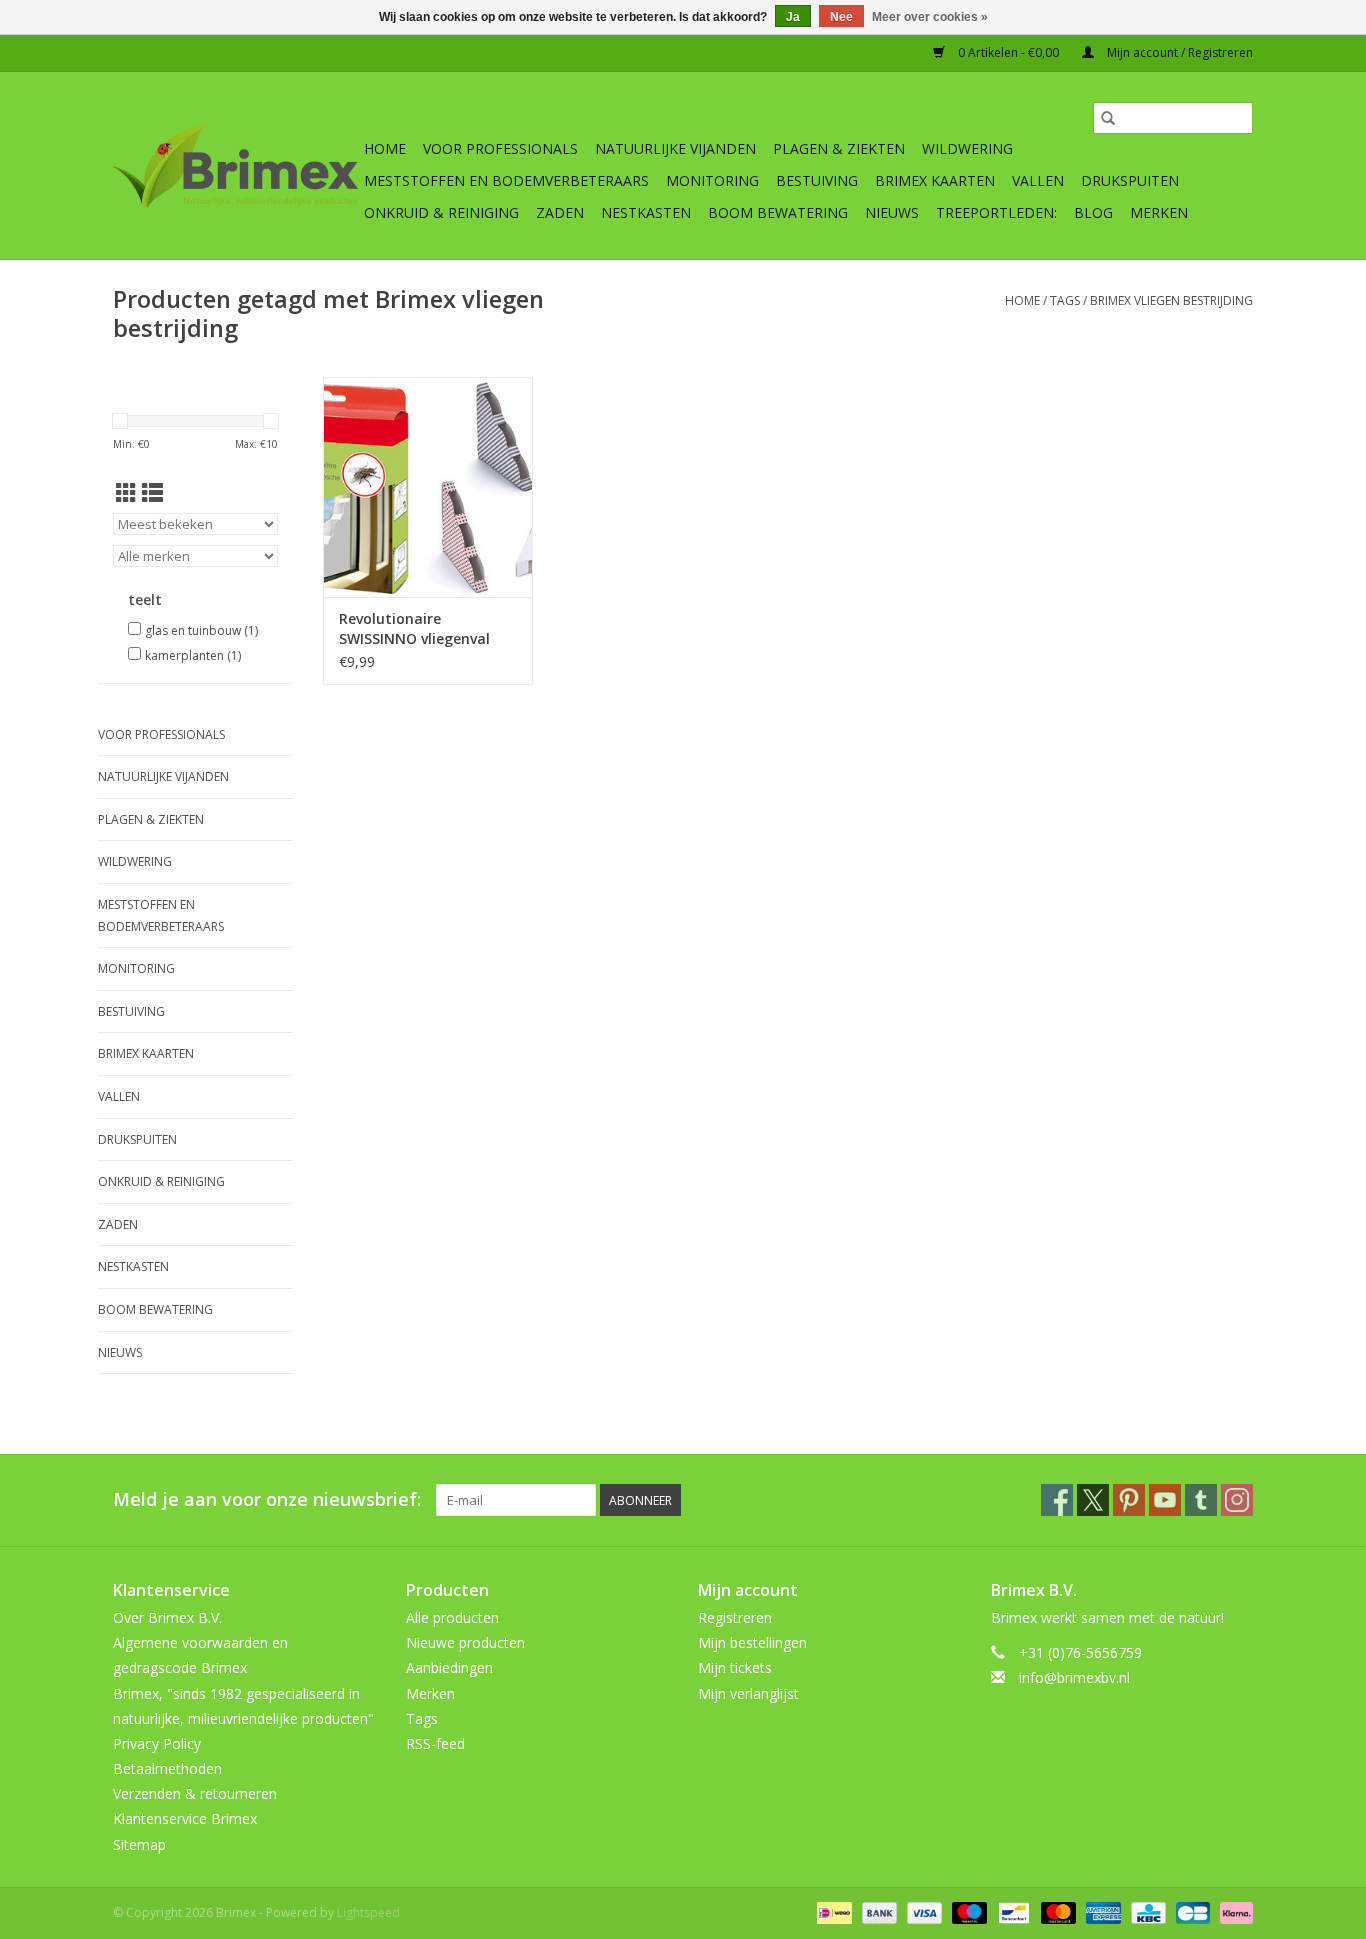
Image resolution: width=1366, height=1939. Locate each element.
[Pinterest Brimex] (1129, 1500)
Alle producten (452, 1617)
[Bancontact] (1012, 1911)
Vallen (1038, 180)
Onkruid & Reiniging (441, 212)
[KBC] (1146, 1911)
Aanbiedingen (449, 1667)
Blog (1093, 212)
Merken (1159, 212)
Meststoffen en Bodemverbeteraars (506, 180)
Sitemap (139, 1844)
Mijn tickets (735, 1667)
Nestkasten (646, 212)
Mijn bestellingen (752, 1642)
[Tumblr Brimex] (1201, 1500)
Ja (793, 17)
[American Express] (1101, 1911)
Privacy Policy (157, 1743)
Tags (1065, 300)
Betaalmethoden (167, 1768)
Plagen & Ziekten (839, 148)
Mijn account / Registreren (1178, 52)
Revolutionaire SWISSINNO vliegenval (414, 628)
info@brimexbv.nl (1074, 1677)
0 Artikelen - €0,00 (1008, 52)
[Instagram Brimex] (1237, 1500)
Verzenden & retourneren (195, 1793)
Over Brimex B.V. (167, 1617)
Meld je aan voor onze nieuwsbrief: (267, 1499)
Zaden (560, 212)
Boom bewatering (778, 212)
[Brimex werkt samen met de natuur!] (235, 166)
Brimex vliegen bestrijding (1171, 300)
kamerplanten (193, 655)
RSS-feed (435, 1743)
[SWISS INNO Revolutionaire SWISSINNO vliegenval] (428, 487)
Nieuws (892, 212)
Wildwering (967, 148)
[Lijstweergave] (152, 493)
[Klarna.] (1233, 1911)
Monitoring (712, 180)
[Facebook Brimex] (1057, 1500)
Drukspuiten (1130, 180)
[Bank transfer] (877, 1911)
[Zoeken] (1108, 118)
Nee (841, 17)
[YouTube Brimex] (1165, 1500)
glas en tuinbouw (201, 630)
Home (385, 148)
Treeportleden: (996, 212)
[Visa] (922, 1911)
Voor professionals (500, 148)
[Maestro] (967, 1911)
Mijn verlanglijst (748, 1693)
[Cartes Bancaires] (1191, 1911)
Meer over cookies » (930, 17)
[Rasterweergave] (126, 493)
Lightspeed (368, 1912)
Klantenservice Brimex (185, 1818)
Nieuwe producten (465, 1642)
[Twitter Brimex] (1093, 1500)
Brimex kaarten (935, 180)
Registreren (735, 1617)
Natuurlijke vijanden (675, 148)
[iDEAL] (832, 1911)
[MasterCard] (1056, 1911)
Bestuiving (817, 180)
